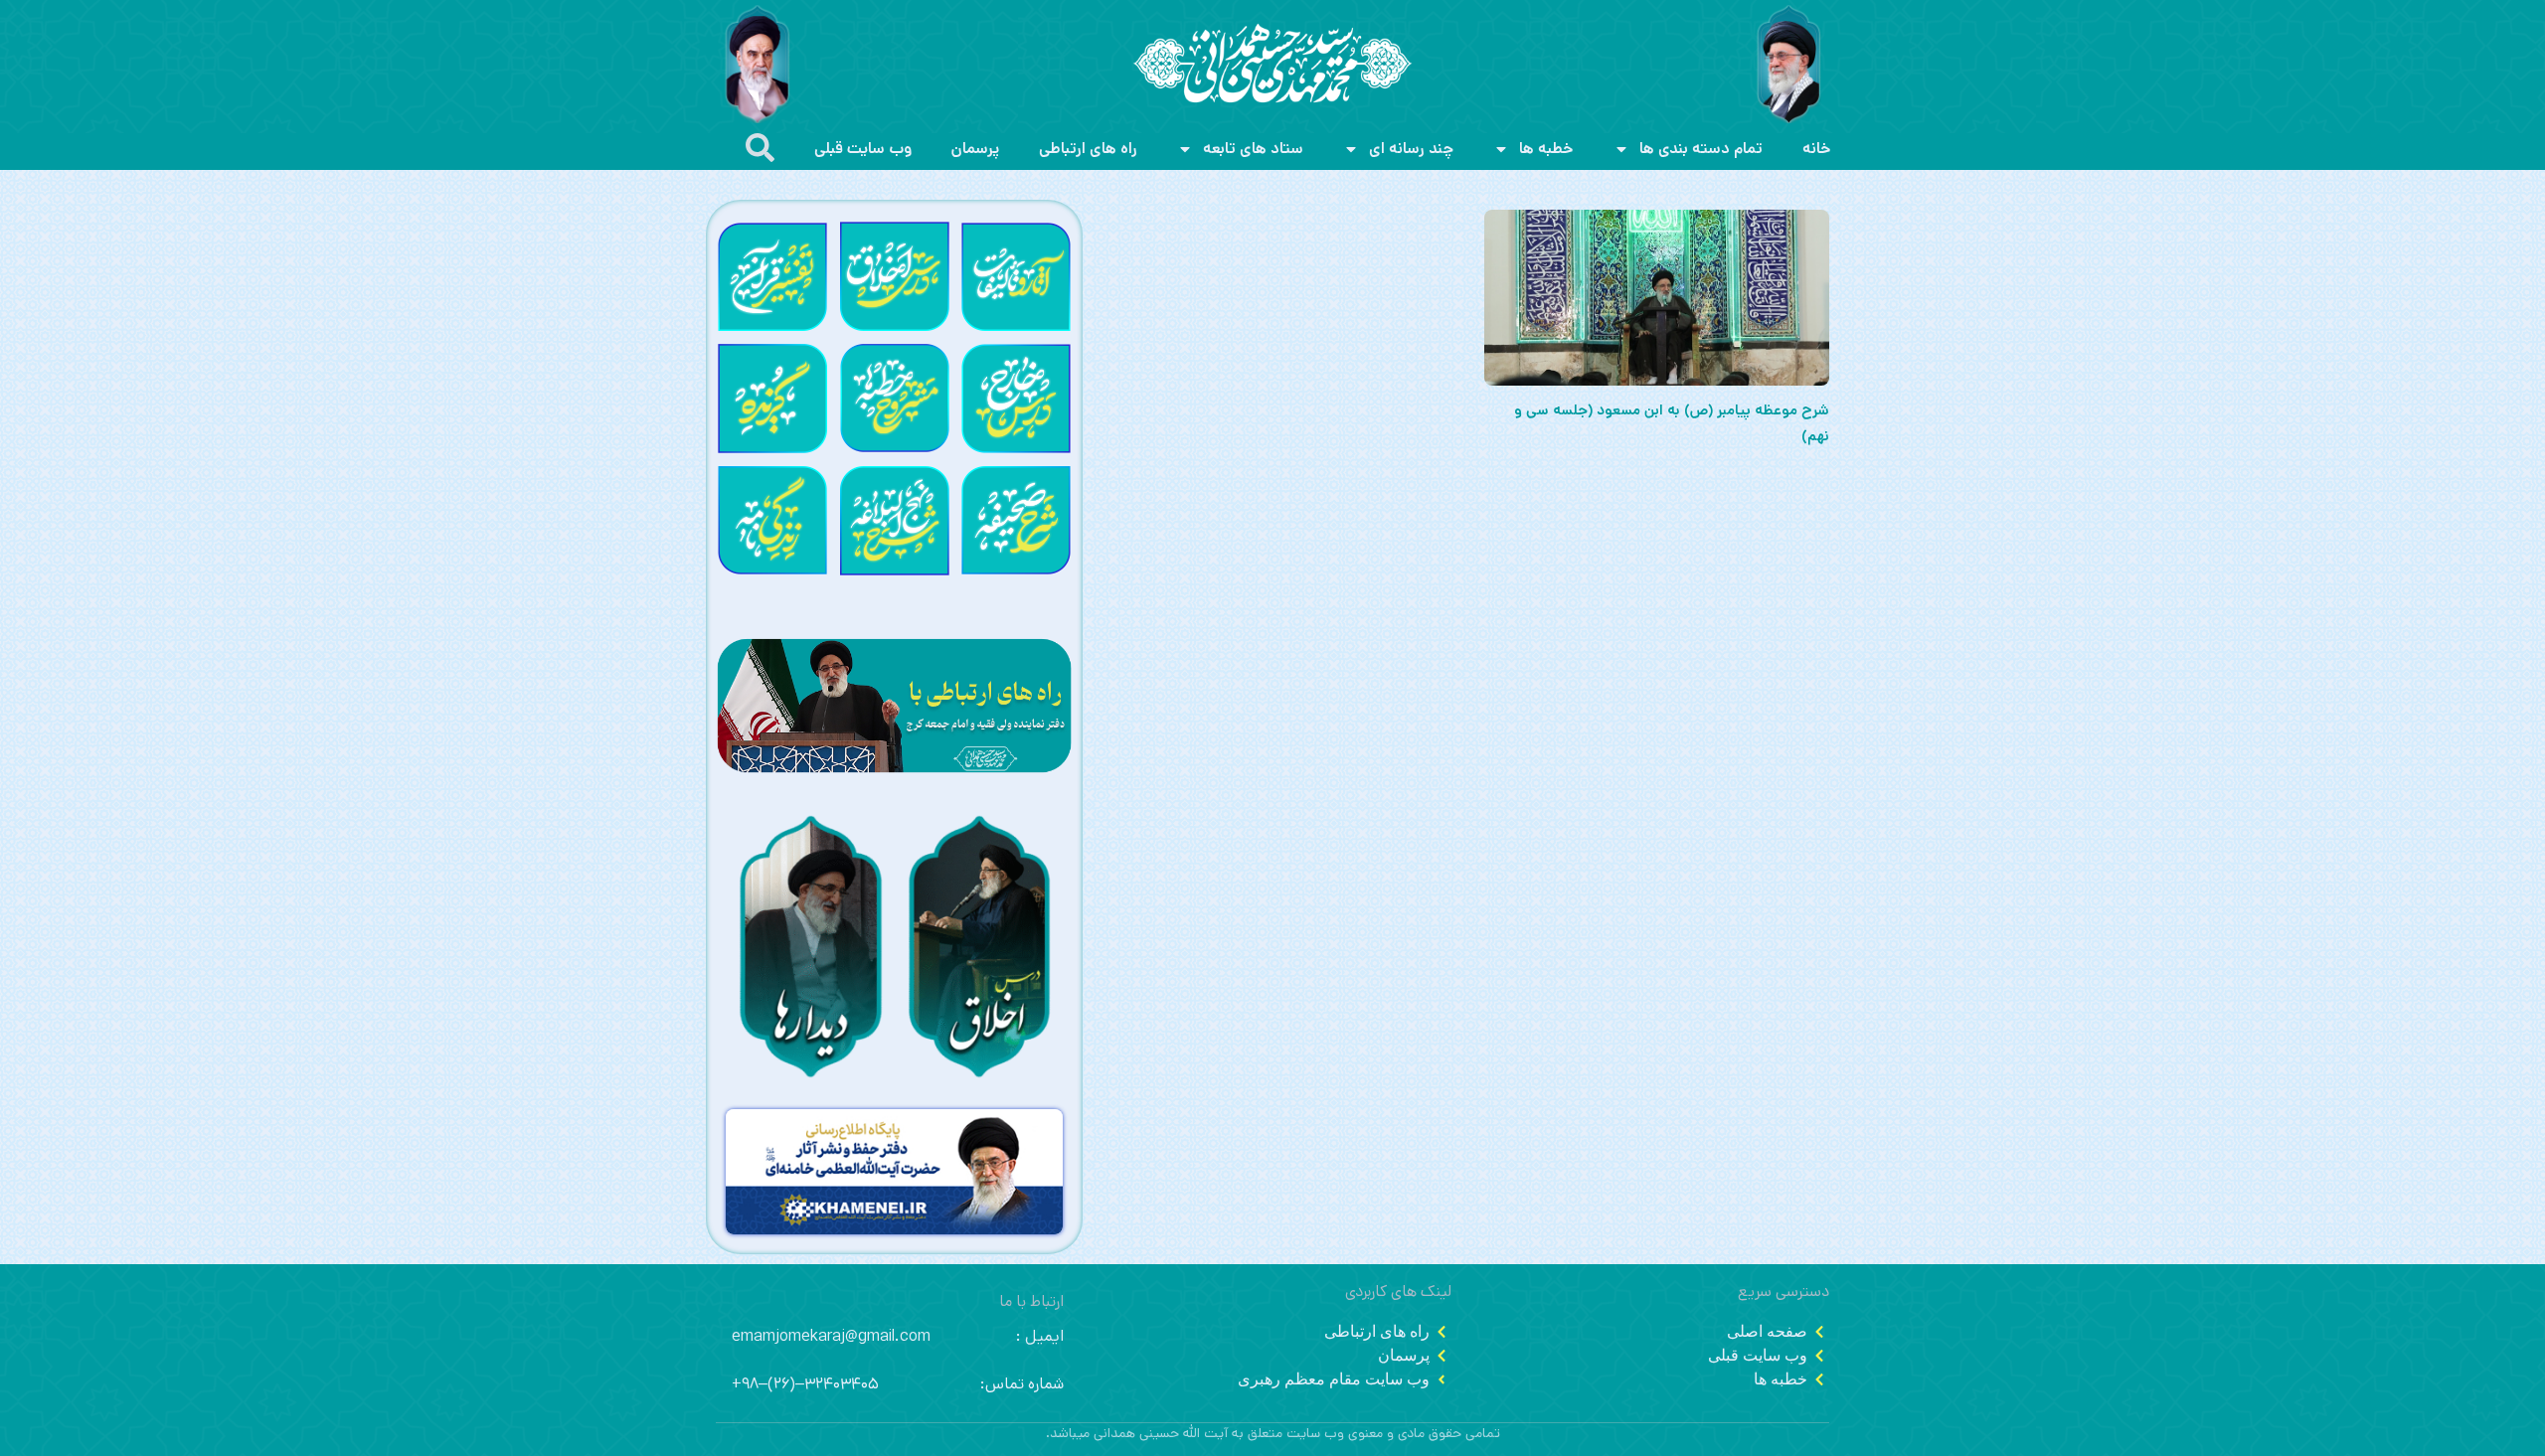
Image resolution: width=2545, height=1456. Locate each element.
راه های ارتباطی (1088, 149)
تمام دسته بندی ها (1701, 149)
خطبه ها (1546, 149)
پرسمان (975, 149)
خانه (1817, 149)
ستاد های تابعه (1253, 149)
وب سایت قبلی (863, 149)
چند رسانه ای (1411, 149)
